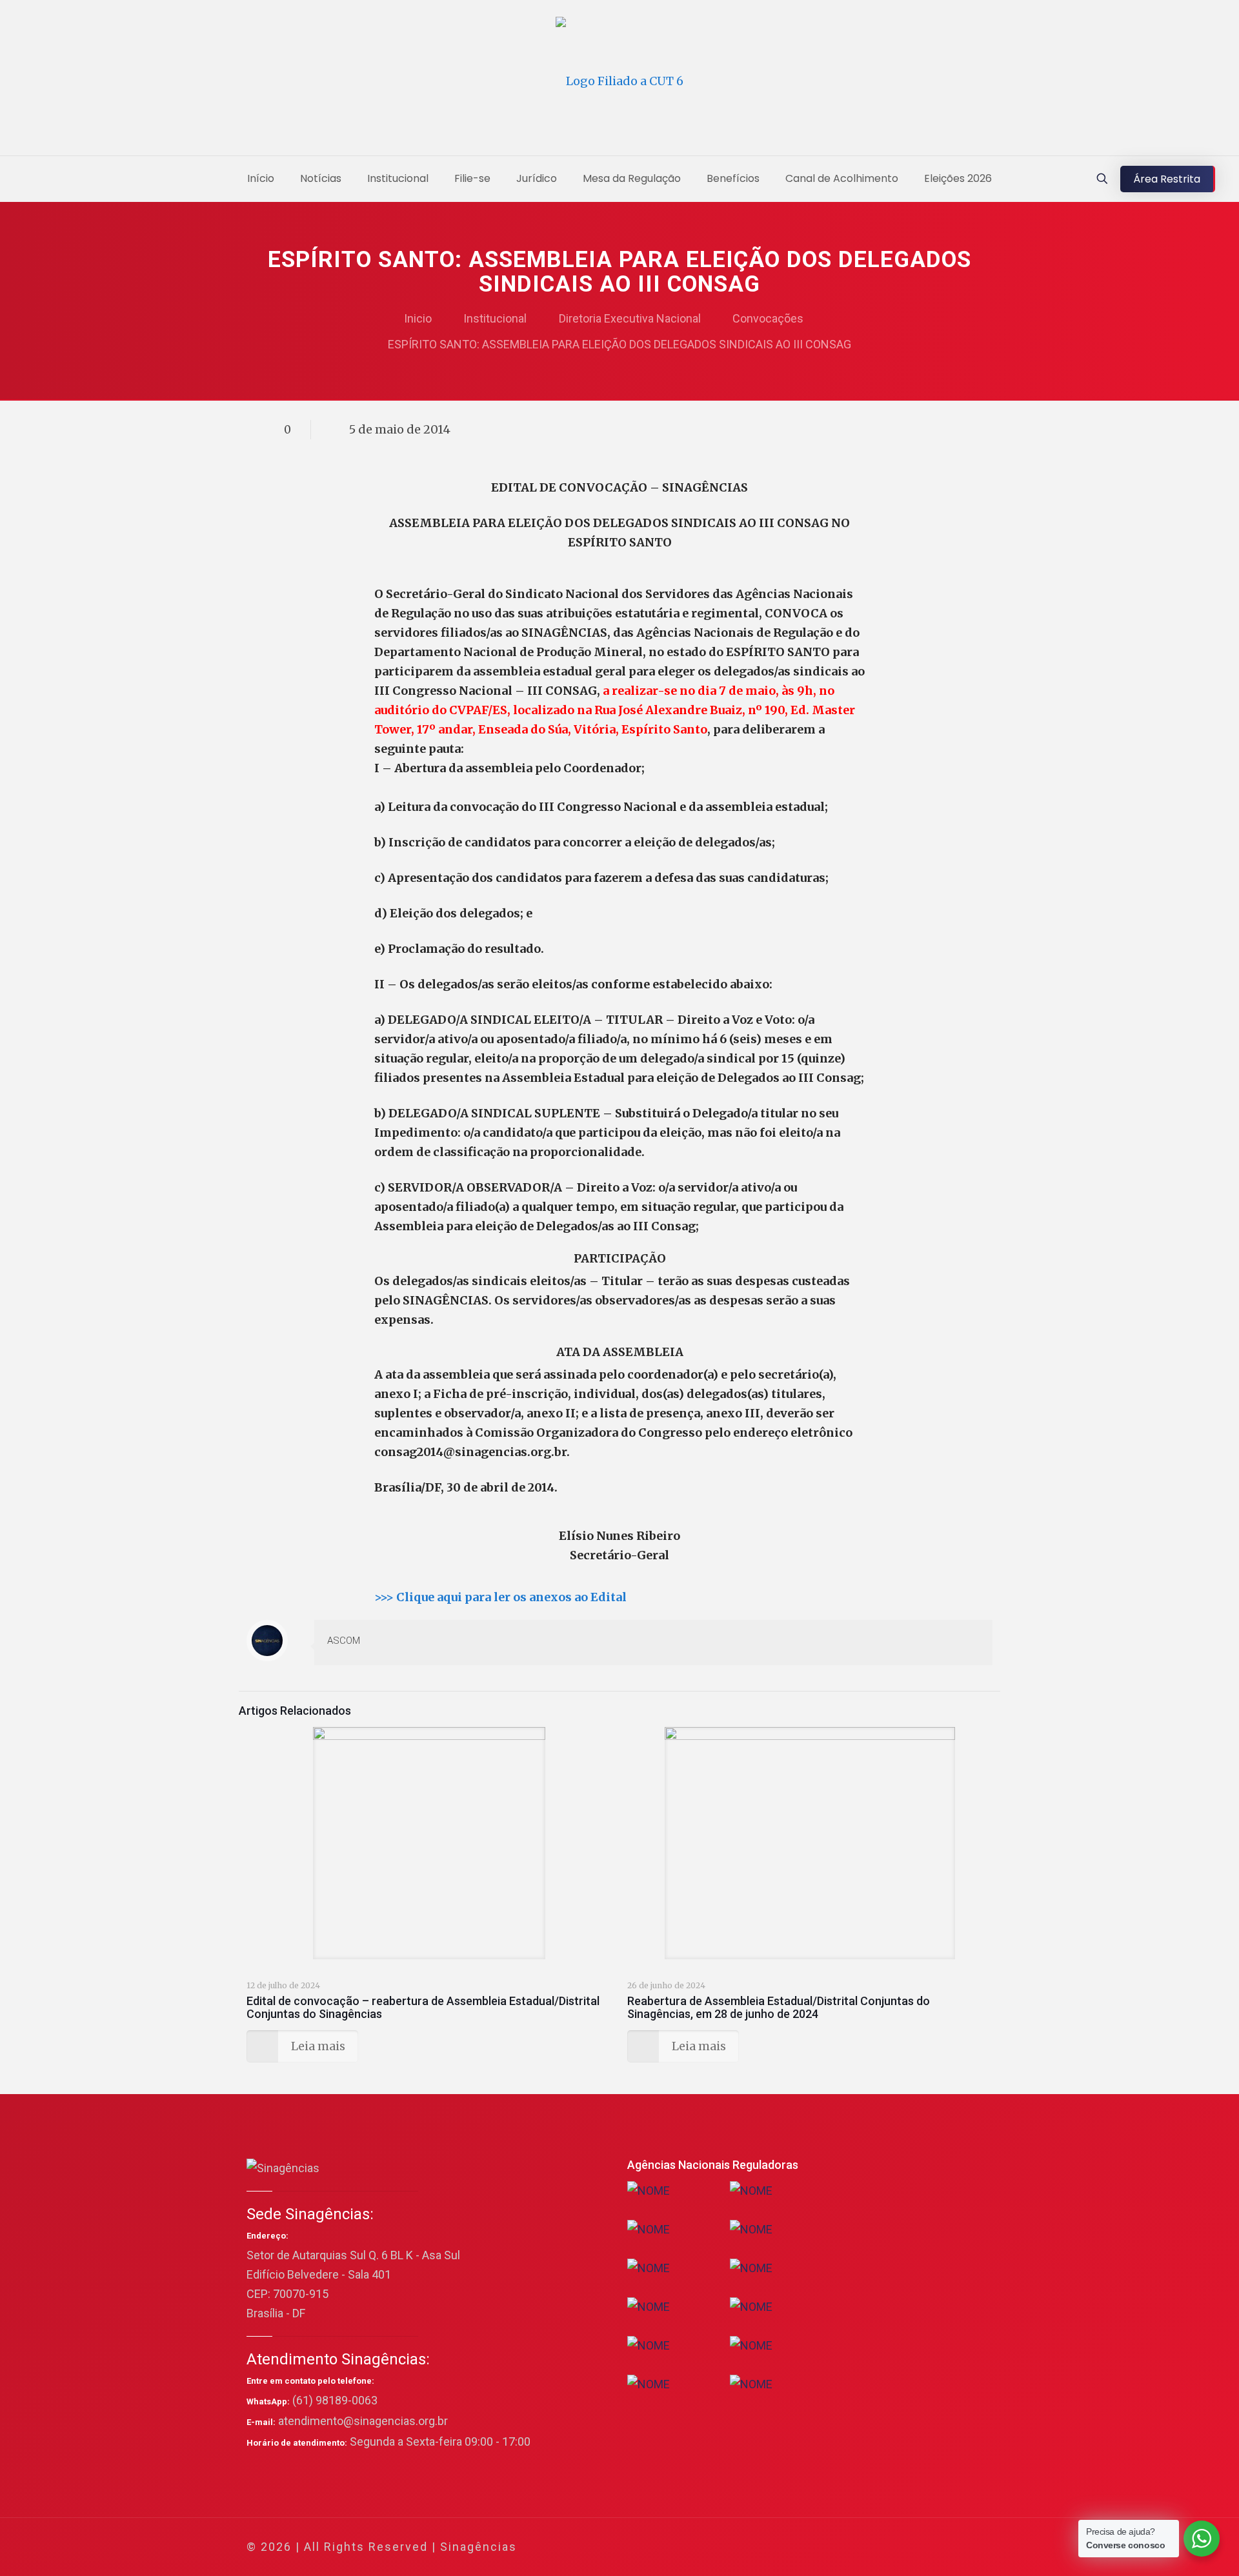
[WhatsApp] (841, 2547)
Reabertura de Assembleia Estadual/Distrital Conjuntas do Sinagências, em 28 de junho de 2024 (779, 2007)
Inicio (418, 318)
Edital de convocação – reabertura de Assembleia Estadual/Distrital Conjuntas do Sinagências (423, 2007)
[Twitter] (876, 2547)
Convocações (768, 318)
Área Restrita (1167, 179)
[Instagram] (928, 2547)
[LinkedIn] (911, 2547)
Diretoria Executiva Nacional (630, 318)
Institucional (495, 318)
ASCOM (344, 1641)
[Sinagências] (619, 81)
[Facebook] (859, 2547)
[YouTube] (893, 2547)
